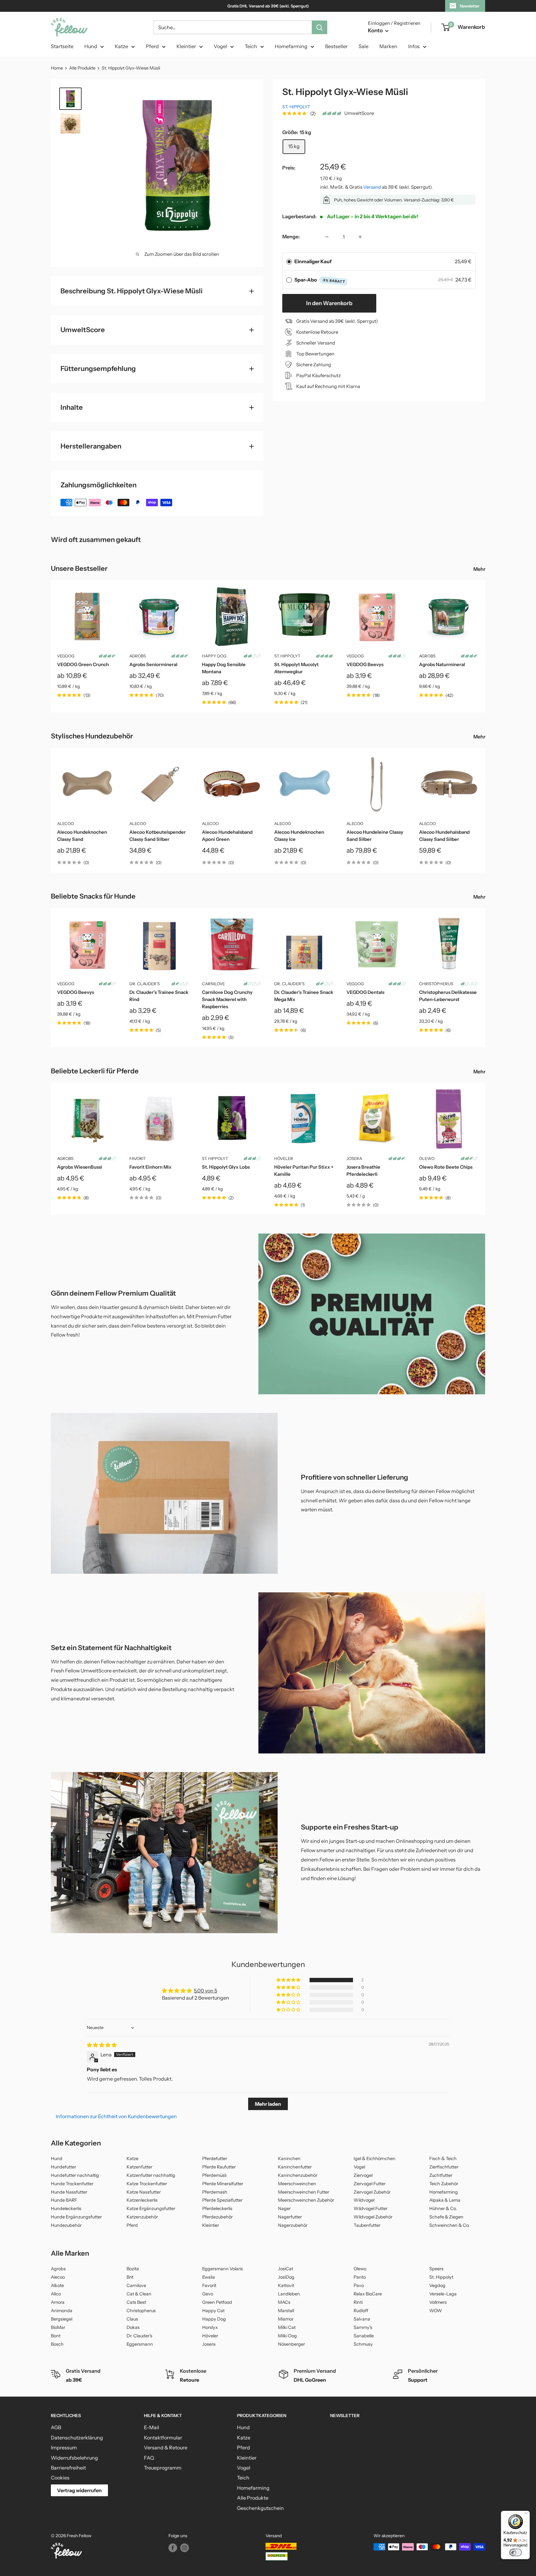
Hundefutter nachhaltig (75, 2175)
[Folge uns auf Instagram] (185, 2547)
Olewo (427, 1158)
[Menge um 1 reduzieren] (327, 237)
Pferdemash (215, 2192)
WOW (436, 2311)
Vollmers (438, 2302)
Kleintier (186, 46)
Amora (58, 2302)
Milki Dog (287, 2336)
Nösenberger (291, 2344)
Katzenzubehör (142, 2217)
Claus (132, 2319)
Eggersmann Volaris (223, 2269)
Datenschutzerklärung (77, 2438)
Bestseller (336, 46)
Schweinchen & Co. (449, 2225)
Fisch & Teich (443, 2159)
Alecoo (65, 823)
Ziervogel (363, 2175)
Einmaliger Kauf (313, 261)
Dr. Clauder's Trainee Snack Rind (159, 996)
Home (57, 68)
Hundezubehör (66, 2225)
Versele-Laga (443, 2294)
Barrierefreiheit (68, 2468)
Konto (376, 30)
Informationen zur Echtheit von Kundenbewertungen (116, 2116)
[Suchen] (319, 27)
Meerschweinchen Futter (304, 2192)
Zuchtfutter (441, 2175)
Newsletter (470, 6)
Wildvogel (364, 2200)
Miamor (286, 2319)
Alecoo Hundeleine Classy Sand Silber (375, 836)
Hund (91, 46)
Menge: (291, 237)
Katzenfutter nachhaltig (151, 2175)
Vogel (220, 46)
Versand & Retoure (166, 2447)
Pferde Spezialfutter (222, 2200)
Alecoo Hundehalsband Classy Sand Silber (444, 836)
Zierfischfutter (444, 2167)
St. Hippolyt (296, 107)
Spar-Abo (320, 280)
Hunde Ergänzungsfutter (76, 2217)
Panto (360, 2277)
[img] (102, 2045)
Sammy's (363, 2327)
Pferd (152, 46)
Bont (56, 2336)
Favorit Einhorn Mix (150, 1167)
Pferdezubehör (217, 2217)
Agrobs (138, 656)
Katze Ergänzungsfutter (151, 2208)
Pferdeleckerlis (217, 2208)
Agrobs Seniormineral (153, 664)
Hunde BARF (64, 2200)
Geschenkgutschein (260, 2508)
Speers (436, 2269)
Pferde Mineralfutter (223, 2184)
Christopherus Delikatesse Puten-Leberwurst (448, 996)
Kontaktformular (163, 2438)
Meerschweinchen (297, 2184)
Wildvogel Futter (371, 2208)
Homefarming (291, 46)
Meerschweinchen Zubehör (306, 2200)
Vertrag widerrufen (79, 2490)
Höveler (284, 1158)
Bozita (133, 2269)
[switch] (516, 2552)
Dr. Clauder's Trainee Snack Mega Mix (304, 996)
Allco (56, 2294)
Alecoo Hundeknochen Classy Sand (82, 836)
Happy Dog (214, 656)
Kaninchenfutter (295, 2167)
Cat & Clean (139, 2294)
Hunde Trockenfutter (72, 2184)
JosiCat (286, 2269)
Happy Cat (213, 2311)
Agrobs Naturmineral (442, 664)
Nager (284, 2208)
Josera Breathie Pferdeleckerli (363, 1171)
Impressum (64, 2447)
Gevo (208, 2294)
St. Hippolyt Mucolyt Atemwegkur (296, 668)
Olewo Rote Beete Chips (446, 1167)
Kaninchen (289, 2159)
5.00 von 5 (205, 1991)
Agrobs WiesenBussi (80, 1167)
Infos (414, 46)
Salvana (362, 2319)
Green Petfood (217, 2302)
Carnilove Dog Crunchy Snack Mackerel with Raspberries (227, 999)
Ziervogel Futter (370, 2184)
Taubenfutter (367, 2225)
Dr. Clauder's (145, 984)
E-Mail (152, 2427)
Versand (372, 187)
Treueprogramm (163, 2468)
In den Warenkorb (329, 303)
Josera (354, 1158)
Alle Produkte (82, 68)
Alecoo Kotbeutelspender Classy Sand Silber (158, 836)
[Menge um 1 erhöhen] (360, 237)
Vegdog (437, 2285)
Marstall (286, 2311)
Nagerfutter (290, 2217)
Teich (251, 46)
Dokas (133, 2327)
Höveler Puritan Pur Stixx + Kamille (304, 1171)
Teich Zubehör (444, 2184)
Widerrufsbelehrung (74, 2458)
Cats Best (136, 2302)
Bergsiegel (62, 2319)
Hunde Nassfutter (69, 2192)
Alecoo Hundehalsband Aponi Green (227, 836)
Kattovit (286, 2285)
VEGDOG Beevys (365, 664)
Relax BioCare (368, 2294)
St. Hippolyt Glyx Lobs (226, 1167)
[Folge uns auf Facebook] (173, 2547)
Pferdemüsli (214, 2175)
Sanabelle (364, 2336)
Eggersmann (140, 2344)
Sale (364, 46)
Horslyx (210, 2327)
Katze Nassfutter (144, 2192)
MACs (284, 2302)
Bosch (57, 2344)
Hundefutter (63, 2167)
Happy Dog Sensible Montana (224, 668)
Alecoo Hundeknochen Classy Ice (299, 836)
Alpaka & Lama (445, 2200)
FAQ (149, 2458)
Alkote (57, 2285)
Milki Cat (287, 2327)
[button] (289, 1980)
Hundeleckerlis (66, 2208)
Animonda (62, 2311)
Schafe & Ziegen (446, 2217)
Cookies (60, 2478)
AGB (56, 2427)
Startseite (62, 46)
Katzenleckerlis (142, 2200)
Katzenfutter (139, 2167)
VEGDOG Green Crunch (83, 664)
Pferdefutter (215, 2159)
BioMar (58, 2327)
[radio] (289, 262)
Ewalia (209, 2277)
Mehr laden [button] (268, 2104)
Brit (130, 2277)
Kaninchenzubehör (298, 2175)
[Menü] (526, 2515)
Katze (121, 46)
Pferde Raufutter (219, 2167)
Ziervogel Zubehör (372, 2192)
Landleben (289, 2294)
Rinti (358, 2302)
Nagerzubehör (293, 2225)
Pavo (359, 2285)
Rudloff (361, 2311)
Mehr (480, 569)
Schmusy (363, 2344)
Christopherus (436, 984)
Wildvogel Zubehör (373, 2217)
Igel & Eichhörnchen (375, 2159)
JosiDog (286, 2277)
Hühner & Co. (443, 2208)
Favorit (138, 1158)
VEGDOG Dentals (365, 992)
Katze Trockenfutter (147, 2184)
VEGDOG (66, 656)
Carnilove (213, 984)
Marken (388, 46)
